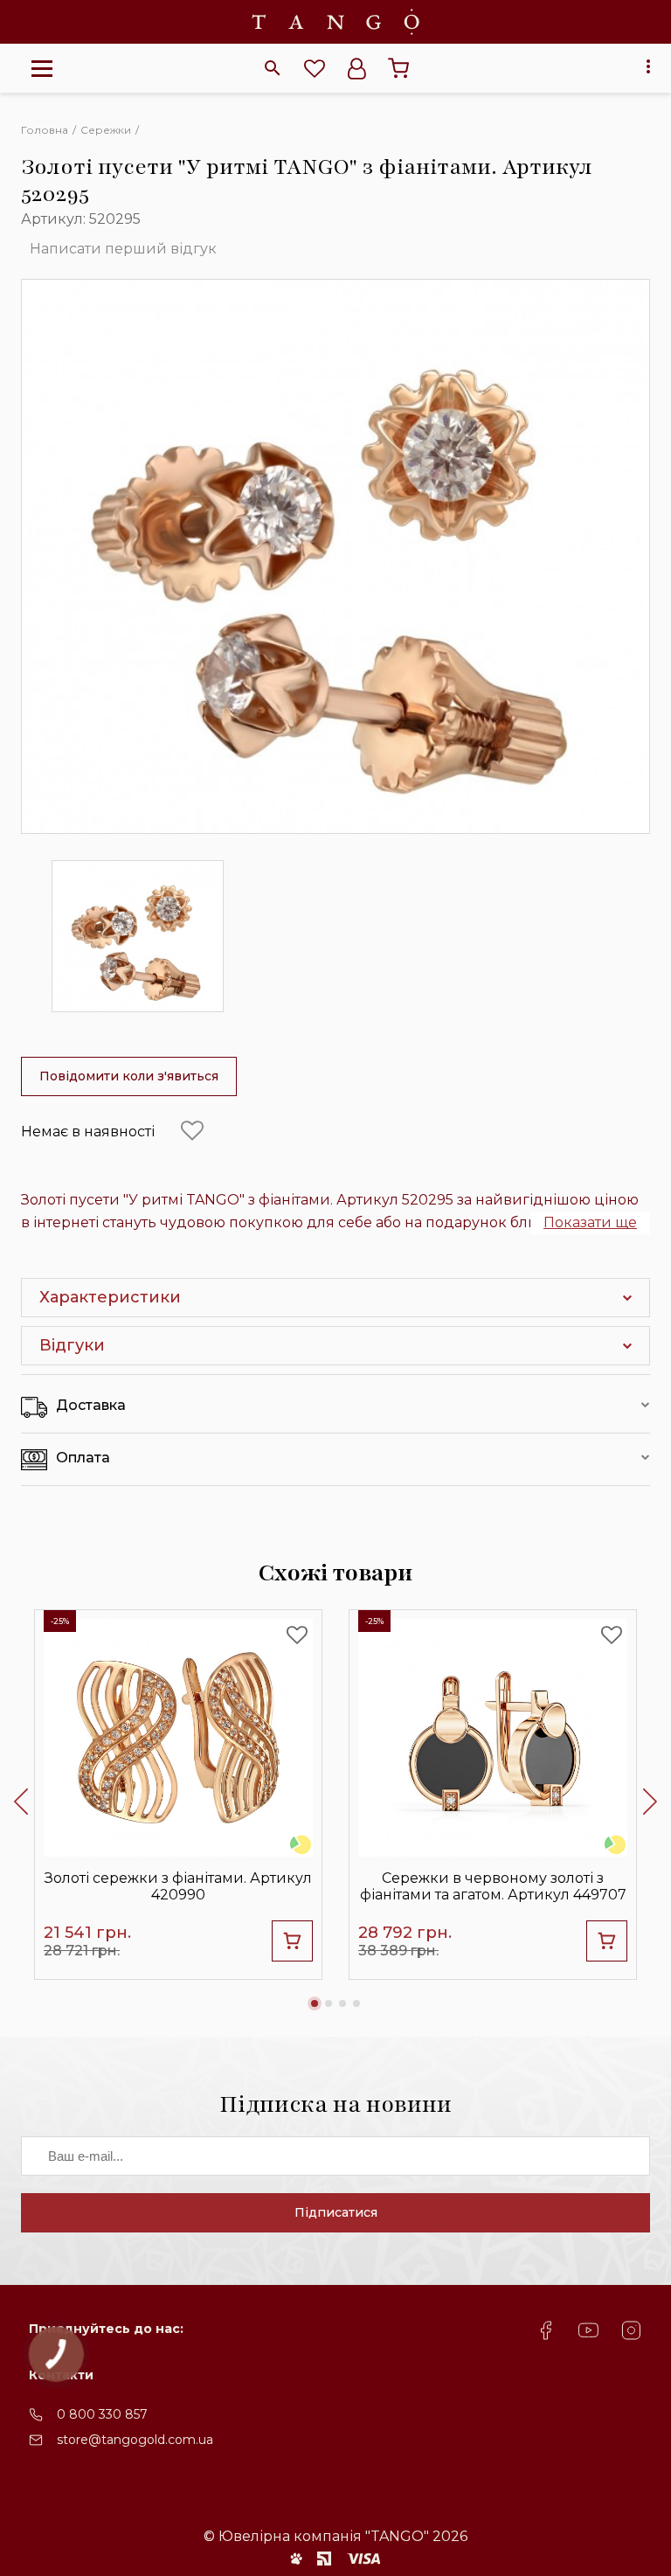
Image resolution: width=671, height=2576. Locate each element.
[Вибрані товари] (315, 68)
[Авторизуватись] (356, 68)
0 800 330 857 (102, 2414)
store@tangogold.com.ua (135, 2440)
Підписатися (336, 2212)
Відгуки (72, 1345)
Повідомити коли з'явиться (129, 1076)
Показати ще (590, 1222)
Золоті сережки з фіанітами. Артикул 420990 (178, 1886)
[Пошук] (273, 68)
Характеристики (110, 1297)
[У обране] (192, 1131)
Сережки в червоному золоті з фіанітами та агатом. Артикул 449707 (493, 1886)
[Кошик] (398, 68)
